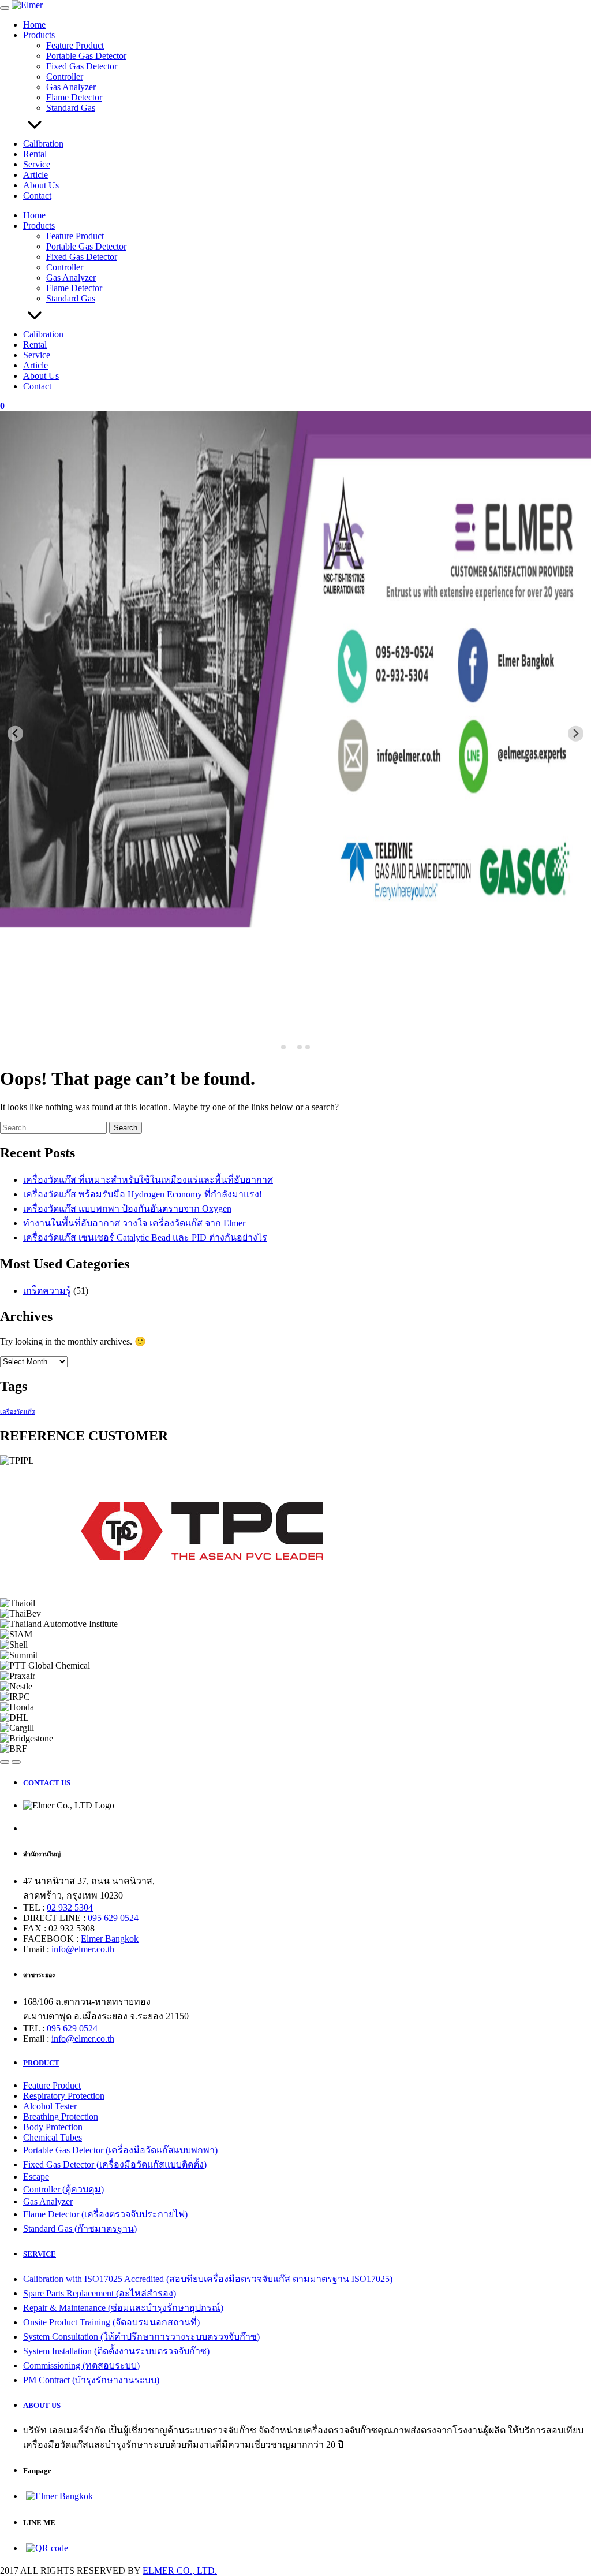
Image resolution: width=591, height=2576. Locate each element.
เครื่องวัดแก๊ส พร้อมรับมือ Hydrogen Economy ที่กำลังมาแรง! (143, 1194)
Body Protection (53, 2127)
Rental (35, 154)
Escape (36, 2177)
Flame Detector (74, 97)
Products (39, 35)
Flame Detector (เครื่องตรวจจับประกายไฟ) (105, 2214)
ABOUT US (42, 2405)
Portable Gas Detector (86, 56)
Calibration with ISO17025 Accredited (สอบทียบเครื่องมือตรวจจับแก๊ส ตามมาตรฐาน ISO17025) (208, 2279)
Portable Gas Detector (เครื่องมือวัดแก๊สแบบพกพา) (120, 2150)
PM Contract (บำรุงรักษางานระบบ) (91, 2380)
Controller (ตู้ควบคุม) (63, 2189)
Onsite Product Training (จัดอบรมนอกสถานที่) (111, 2322)
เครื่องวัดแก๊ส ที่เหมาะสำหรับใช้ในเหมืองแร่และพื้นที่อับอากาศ (148, 1180)
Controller (65, 77)
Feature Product (75, 45)
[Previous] (5, 1762)
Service (37, 164)
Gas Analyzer (71, 87)
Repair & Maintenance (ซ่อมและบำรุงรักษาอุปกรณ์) (123, 2308)
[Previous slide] (15, 734)
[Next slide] (576, 734)
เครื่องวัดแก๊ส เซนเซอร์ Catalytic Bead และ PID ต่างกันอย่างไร (145, 1237)
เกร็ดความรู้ (47, 1291)
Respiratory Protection (64, 2096)
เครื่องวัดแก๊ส (18, 1412)
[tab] (283, 1047)
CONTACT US (47, 1783)
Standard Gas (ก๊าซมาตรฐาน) (80, 2229)
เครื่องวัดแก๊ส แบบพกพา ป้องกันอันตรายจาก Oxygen (127, 1209)
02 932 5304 (70, 1907)
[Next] (16, 1762)
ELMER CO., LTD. (180, 2571)
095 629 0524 (113, 1918)
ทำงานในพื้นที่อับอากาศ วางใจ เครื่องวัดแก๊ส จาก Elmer (134, 1223)
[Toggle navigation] (5, 8)
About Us (41, 185)
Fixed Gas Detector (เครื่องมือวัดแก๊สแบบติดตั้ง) (115, 2164)
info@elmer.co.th (83, 1949)
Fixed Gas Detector (82, 66)
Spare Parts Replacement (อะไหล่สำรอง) (100, 2293)
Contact (37, 196)
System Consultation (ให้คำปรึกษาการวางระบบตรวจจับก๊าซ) (141, 2337)
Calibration (43, 144)
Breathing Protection (61, 2117)
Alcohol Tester (50, 2106)
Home (34, 25)
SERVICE (40, 2254)
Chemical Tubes (53, 2137)
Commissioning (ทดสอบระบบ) (81, 2365)
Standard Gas (71, 108)
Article (35, 175)
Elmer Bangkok (110, 1939)
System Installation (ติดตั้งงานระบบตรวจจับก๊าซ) (116, 2351)
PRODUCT (41, 2063)
